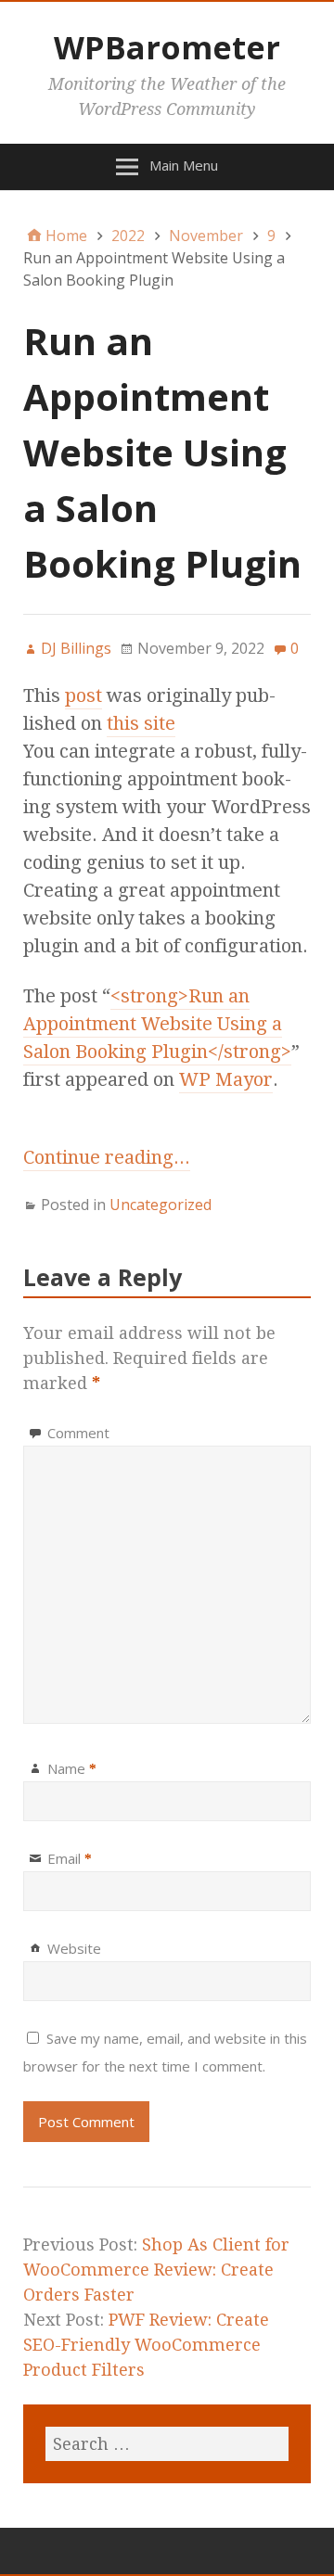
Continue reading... (107, 1157)
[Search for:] (167, 2444)
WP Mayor (226, 1079)
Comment (78, 1433)
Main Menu (184, 165)
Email (70, 1858)
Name (72, 1768)
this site (141, 723)
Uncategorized (161, 1205)
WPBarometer (167, 47)
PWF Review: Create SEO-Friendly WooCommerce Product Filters (146, 2345)
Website (74, 1948)
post (83, 695)
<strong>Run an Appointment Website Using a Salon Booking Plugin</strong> (157, 1024)
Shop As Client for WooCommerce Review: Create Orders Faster (156, 2270)
